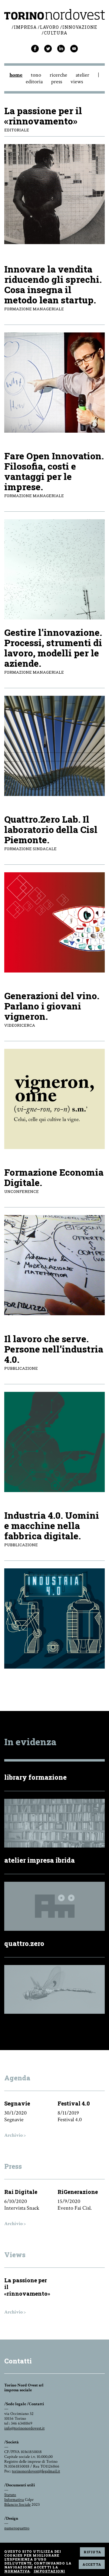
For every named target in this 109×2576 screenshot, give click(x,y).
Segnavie (17, 2103)
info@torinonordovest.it (24, 2428)
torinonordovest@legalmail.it (36, 2471)
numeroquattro (17, 2528)
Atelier (83, 75)
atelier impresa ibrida (40, 1860)
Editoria (34, 82)
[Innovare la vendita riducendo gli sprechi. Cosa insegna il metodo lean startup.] (54, 383)
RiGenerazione (78, 2192)
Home (16, 75)
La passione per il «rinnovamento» (43, 116)
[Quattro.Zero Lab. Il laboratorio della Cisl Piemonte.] (54, 922)
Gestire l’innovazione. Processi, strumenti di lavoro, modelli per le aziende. (53, 648)
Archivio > (15, 2135)
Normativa (17, 2571)
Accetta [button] (92, 2564)
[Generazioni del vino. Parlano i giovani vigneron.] (54, 1099)
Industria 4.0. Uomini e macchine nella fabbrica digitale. (52, 1526)
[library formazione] (54, 1846)
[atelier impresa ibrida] (54, 1929)
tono (36, 75)
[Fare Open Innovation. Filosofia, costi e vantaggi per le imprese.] (54, 569)
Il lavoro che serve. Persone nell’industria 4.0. (54, 1349)
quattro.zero (24, 1943)
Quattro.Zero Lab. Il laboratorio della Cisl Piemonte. (51, 829)
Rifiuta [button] (92, 2552)
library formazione (35, 1777)
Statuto (10, 2495)
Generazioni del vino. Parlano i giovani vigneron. (52, 1006)
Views (77, 82)
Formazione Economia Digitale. (54, 1177)
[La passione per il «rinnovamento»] (54, 243)
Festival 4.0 (74, 2103)
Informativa (14, 2500)
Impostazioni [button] (49, 2571)
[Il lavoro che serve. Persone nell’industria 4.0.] (54, 1442)
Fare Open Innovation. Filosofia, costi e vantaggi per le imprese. (54, 471)
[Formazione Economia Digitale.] (54, 1265)
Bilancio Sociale (17, 2505)
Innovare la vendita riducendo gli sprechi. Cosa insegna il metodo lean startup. (53, 284)
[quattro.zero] (54, 2012)
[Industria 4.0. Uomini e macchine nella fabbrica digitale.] (54, 1618)
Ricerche (58, 75)
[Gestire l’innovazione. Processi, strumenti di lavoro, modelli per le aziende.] (54, 746)
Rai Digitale (21, 2192)
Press (57, 82)
